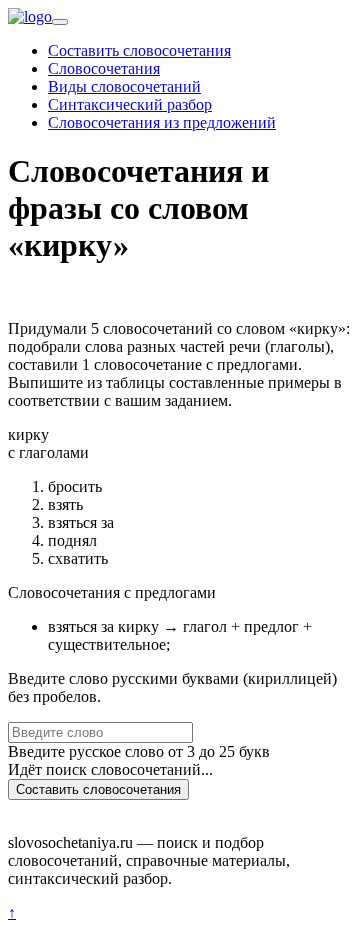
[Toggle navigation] (60, 22)
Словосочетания (104, 68)
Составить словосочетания (139, 50)
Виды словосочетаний (124, 86)
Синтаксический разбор (130, 104)
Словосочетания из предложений (162, 122)
